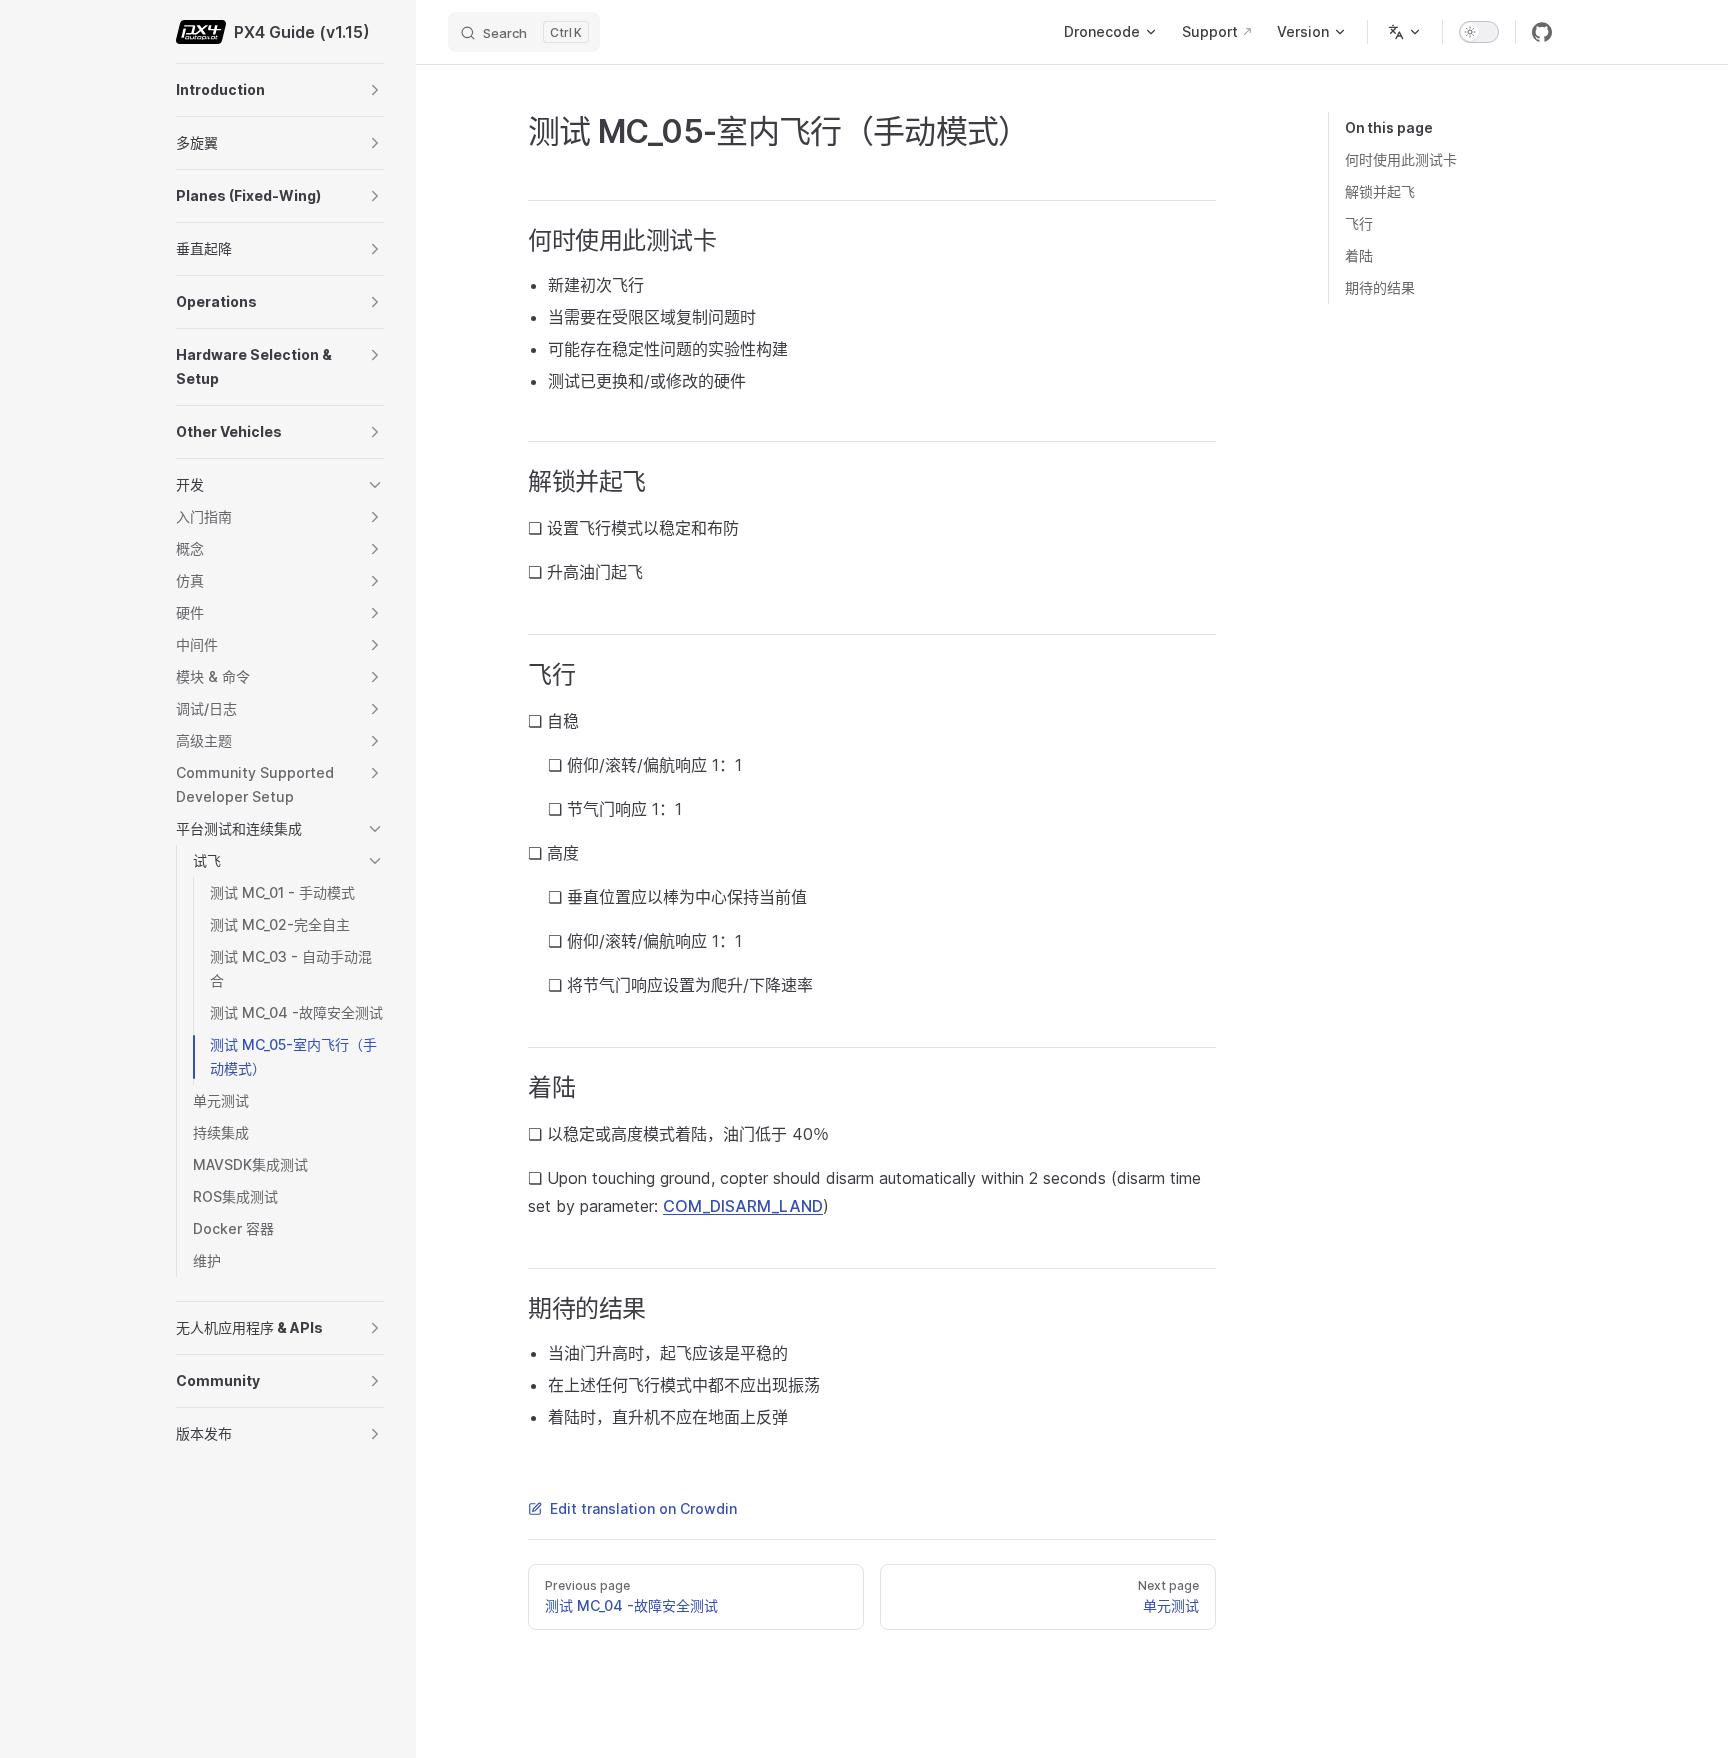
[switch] (1479, 32)
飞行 (1359, 223)
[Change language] (1405, 32)
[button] (375, 90)
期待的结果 (1380, 287)
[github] (1542, 32)
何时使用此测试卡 (1401, 159)
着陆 (1359, 255)
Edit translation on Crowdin (643, 1508)
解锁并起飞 (1380, 191)
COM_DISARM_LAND (743, 1206)
